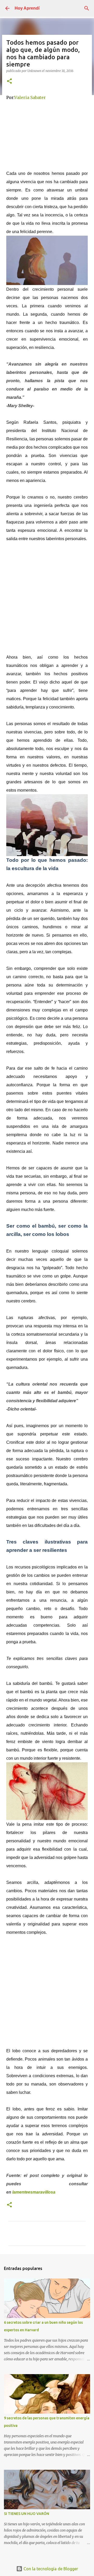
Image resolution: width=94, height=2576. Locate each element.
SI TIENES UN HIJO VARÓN (27, 2514)
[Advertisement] (47, 134)
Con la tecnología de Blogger (50, 2569)
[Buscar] (87, 8)
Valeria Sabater (30, 97)
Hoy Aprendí (27, 8)
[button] (9, 81)
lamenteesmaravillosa (34, 2192)
